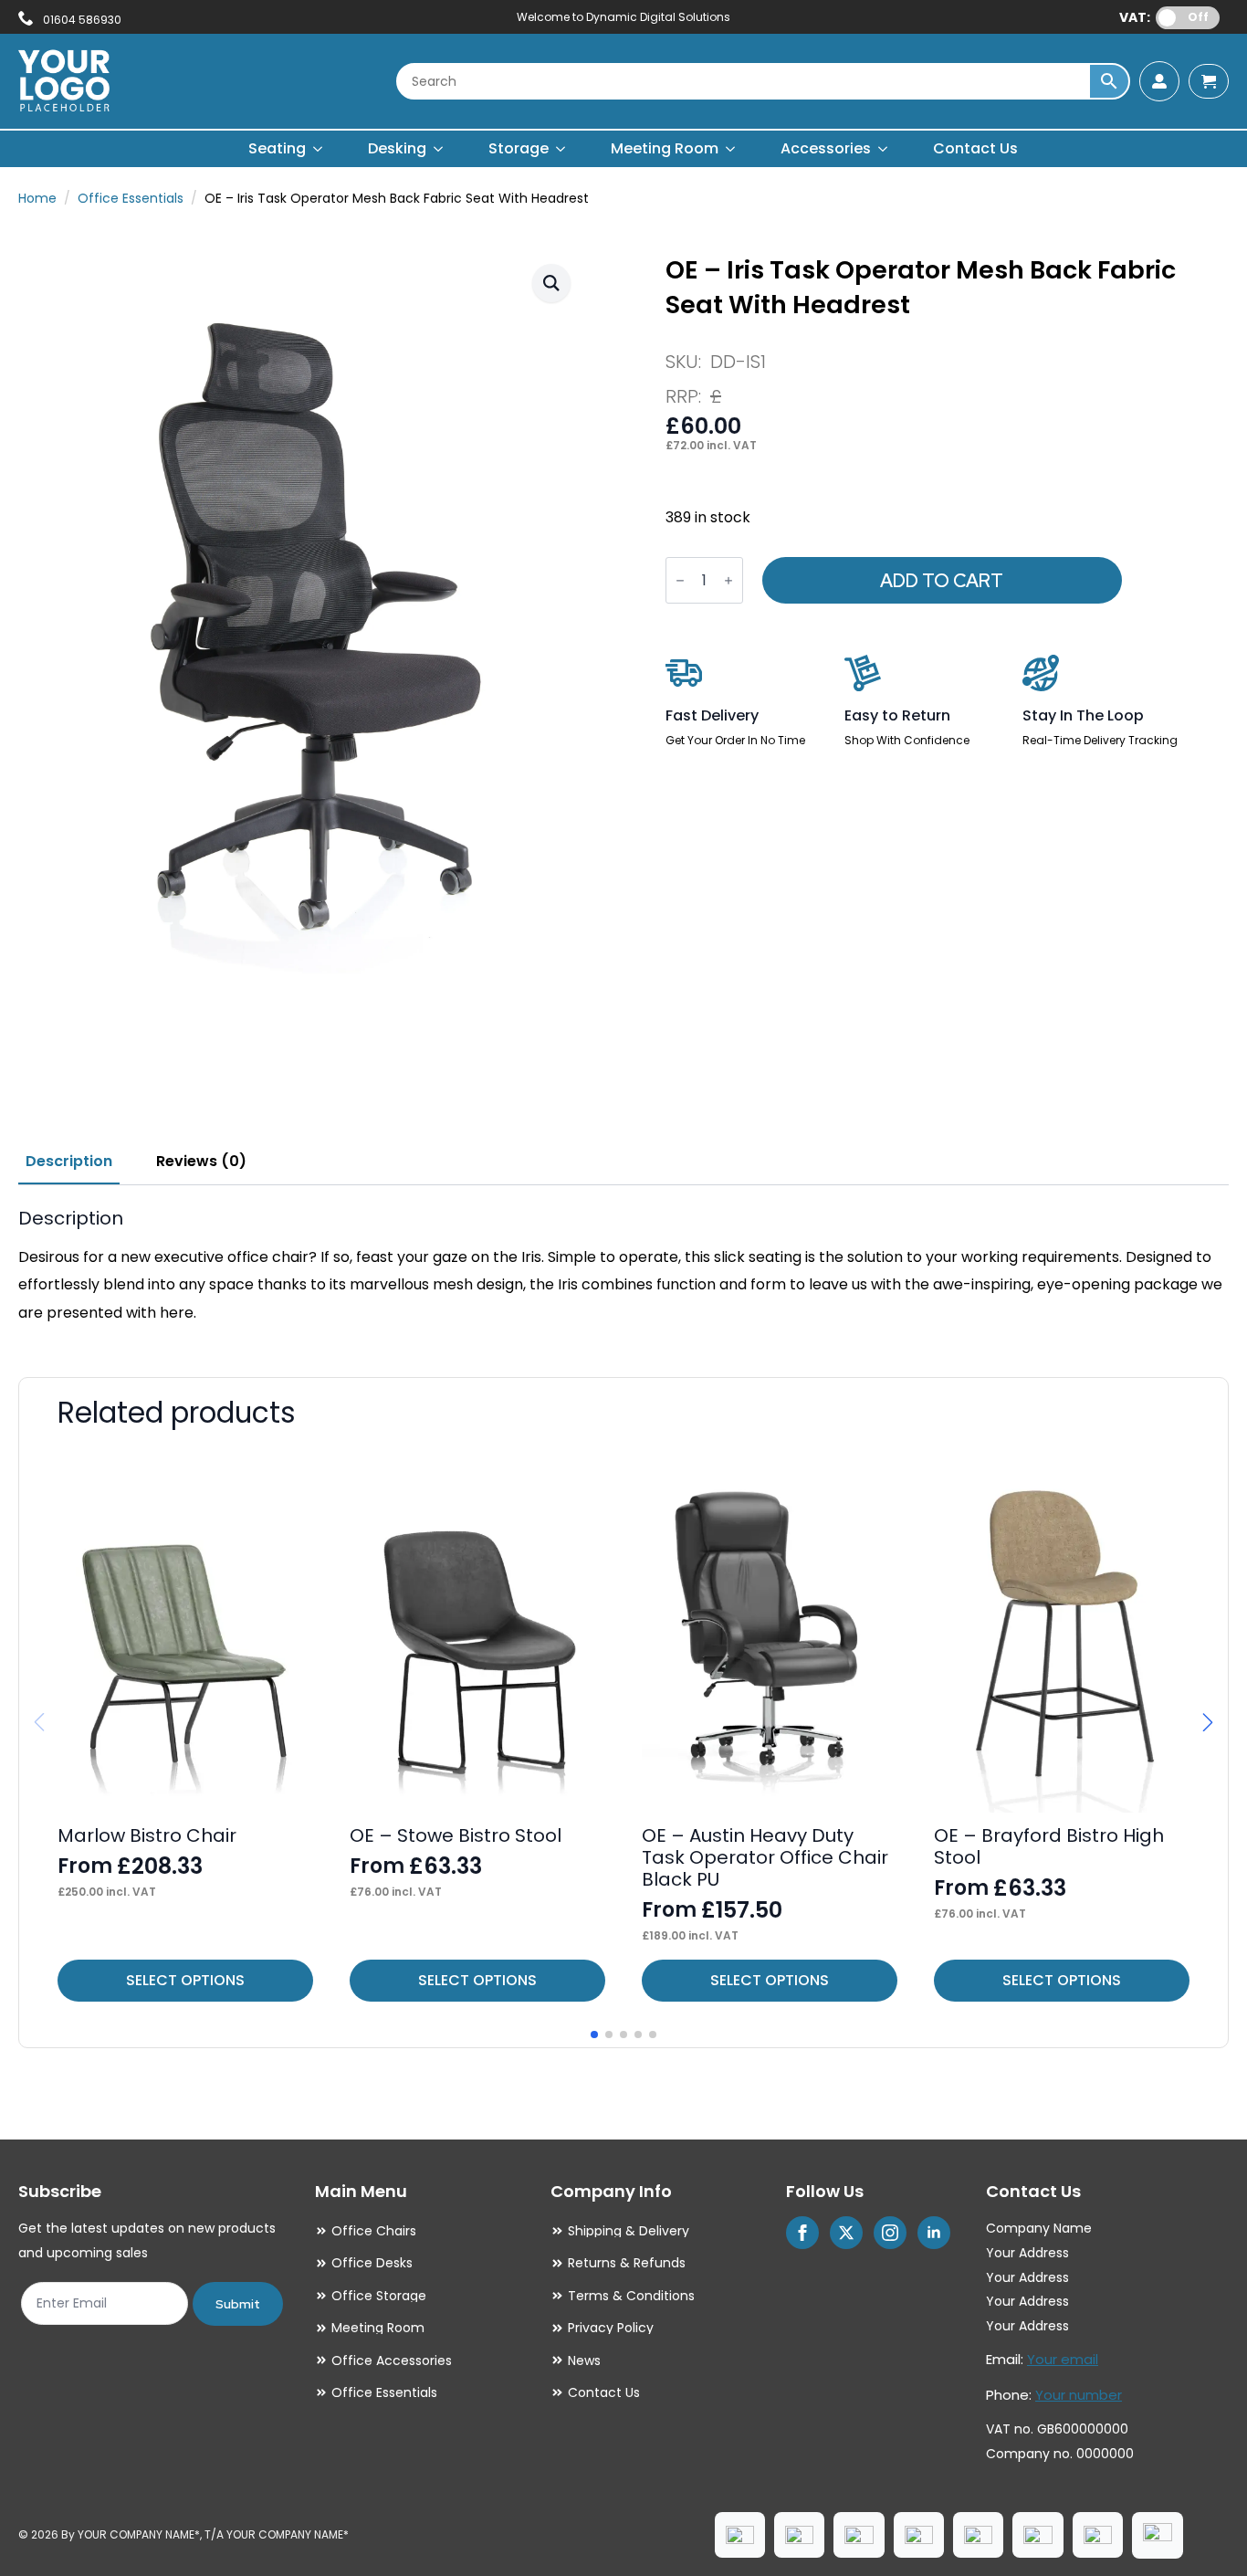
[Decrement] (680, 580)
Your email (1063, 2359)
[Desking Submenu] (439, 149)
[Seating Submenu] (319, 149)
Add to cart (942, 581)
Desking (397, 148)
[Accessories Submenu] (884, 149)
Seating (277, 148)
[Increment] (728, 580)
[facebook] (802, 2233)
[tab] (69, 1162)
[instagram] (890, 2233)
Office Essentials (131, 198)
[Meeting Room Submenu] (731, 149)
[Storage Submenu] (561, 149)
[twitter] (846, 2233)
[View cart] (1209, 81)
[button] (551, 283)
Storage (519, 148)
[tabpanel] (623, 1267)
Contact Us (975, 148)
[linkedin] (934, 2233)
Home (37, 198)
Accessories (826, 148)
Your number (1079, 2395)
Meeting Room (665, 148)
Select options (185, 1980)
